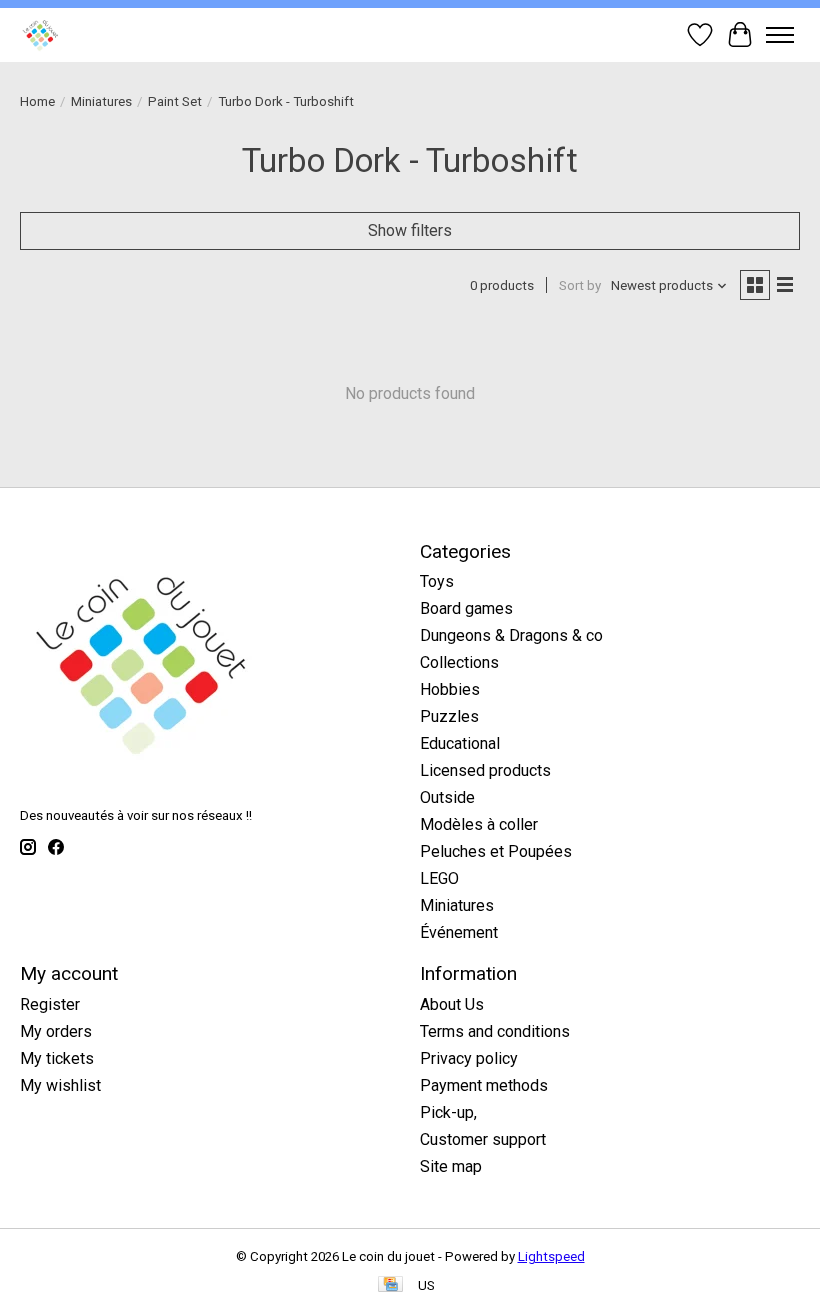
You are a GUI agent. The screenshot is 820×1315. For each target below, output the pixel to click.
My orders (56, 1031)
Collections (459, 662)
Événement (459, 932)
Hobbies (450, 689)
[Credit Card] (390, 1285)
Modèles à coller (479, 824)
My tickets (57, 1058)
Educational (460, 743)
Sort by (580, 285)
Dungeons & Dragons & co (511, 635)
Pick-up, (448, 1112)
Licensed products (485, 770)
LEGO (439, 878)
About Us (452, 1004)
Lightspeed (551, 1256)
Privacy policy (469, 1058)
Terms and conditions (495, 1031)
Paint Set (175, 101)
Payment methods (484, 1085)
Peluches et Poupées (496, 851)
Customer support (483, 1139)
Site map (451, 1166)
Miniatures (101, 101)
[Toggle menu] (780, 35)
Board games (466, 608)
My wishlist (60, 1085)
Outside (447, 797)
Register (50, 1004)
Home (37, 101)
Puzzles (449, 716)
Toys (437, 581)
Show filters (410, 230)
